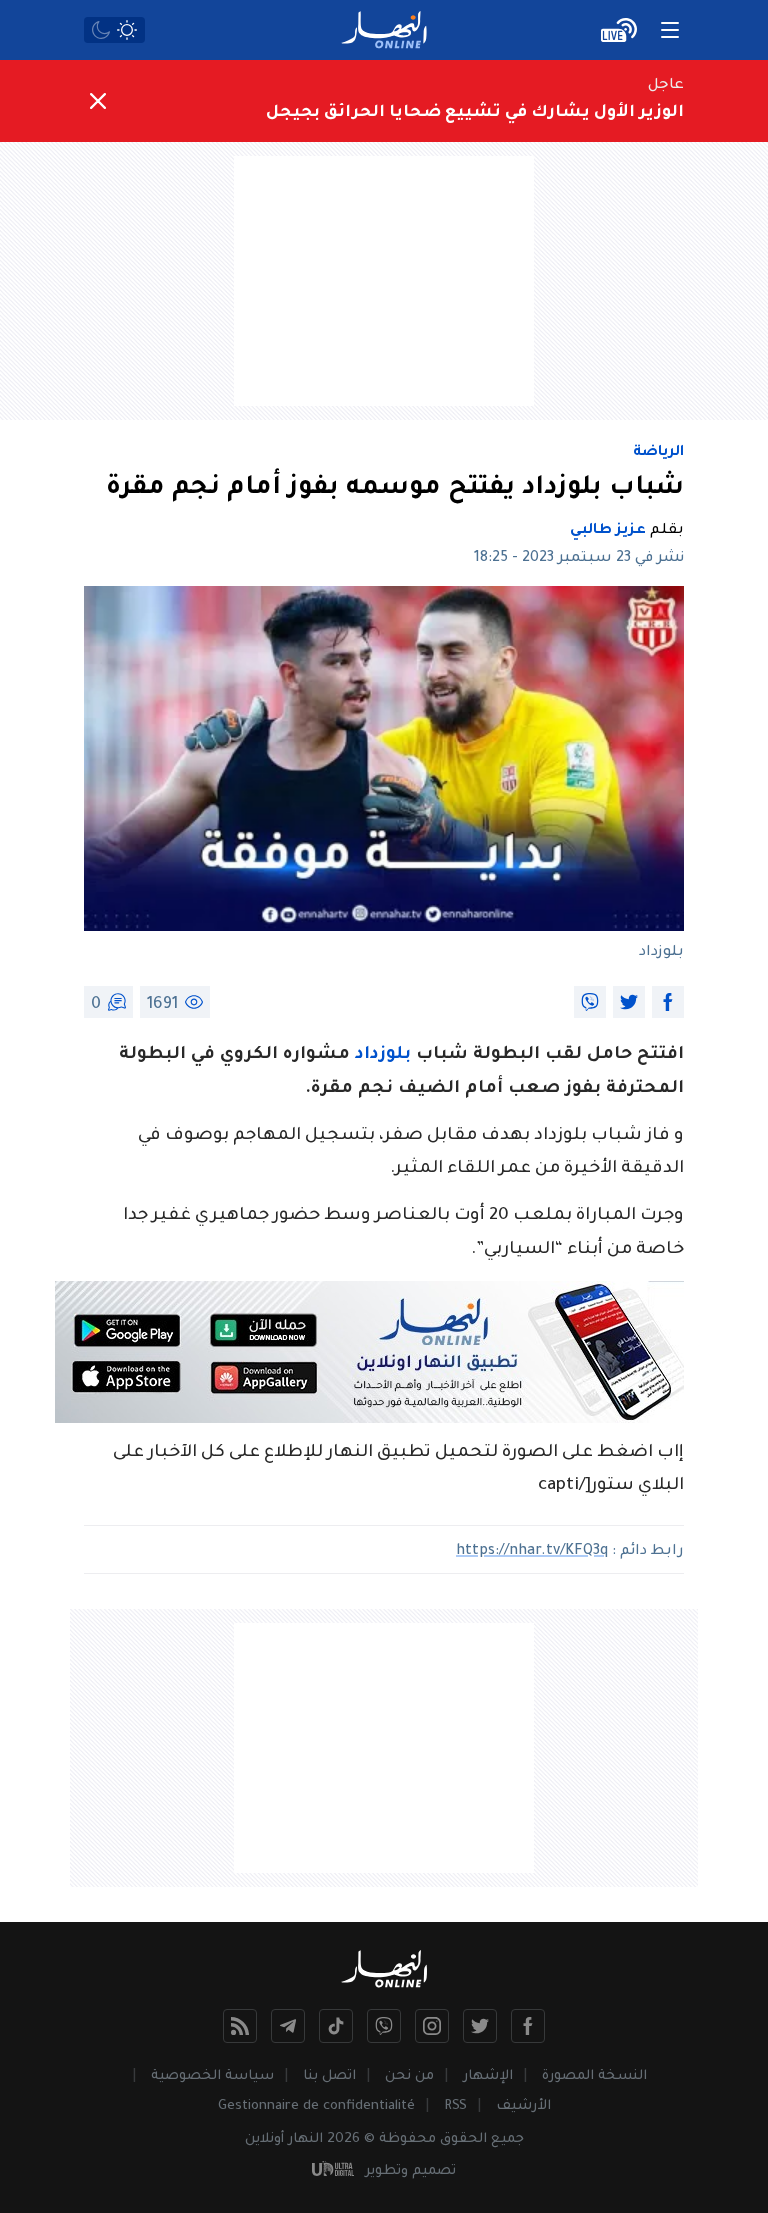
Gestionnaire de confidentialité (316, 2106)
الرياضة (658, 453)
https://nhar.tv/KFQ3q (532, 1552)
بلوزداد (383, 1055)
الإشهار (488, 2076)
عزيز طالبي (608, 531)
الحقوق (463, 2139)
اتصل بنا (329, 2076)
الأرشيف (523, 2106)
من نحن (409, 2076)
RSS (455, 2106)
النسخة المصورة (594, 2076)
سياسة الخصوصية (212, 2076)
